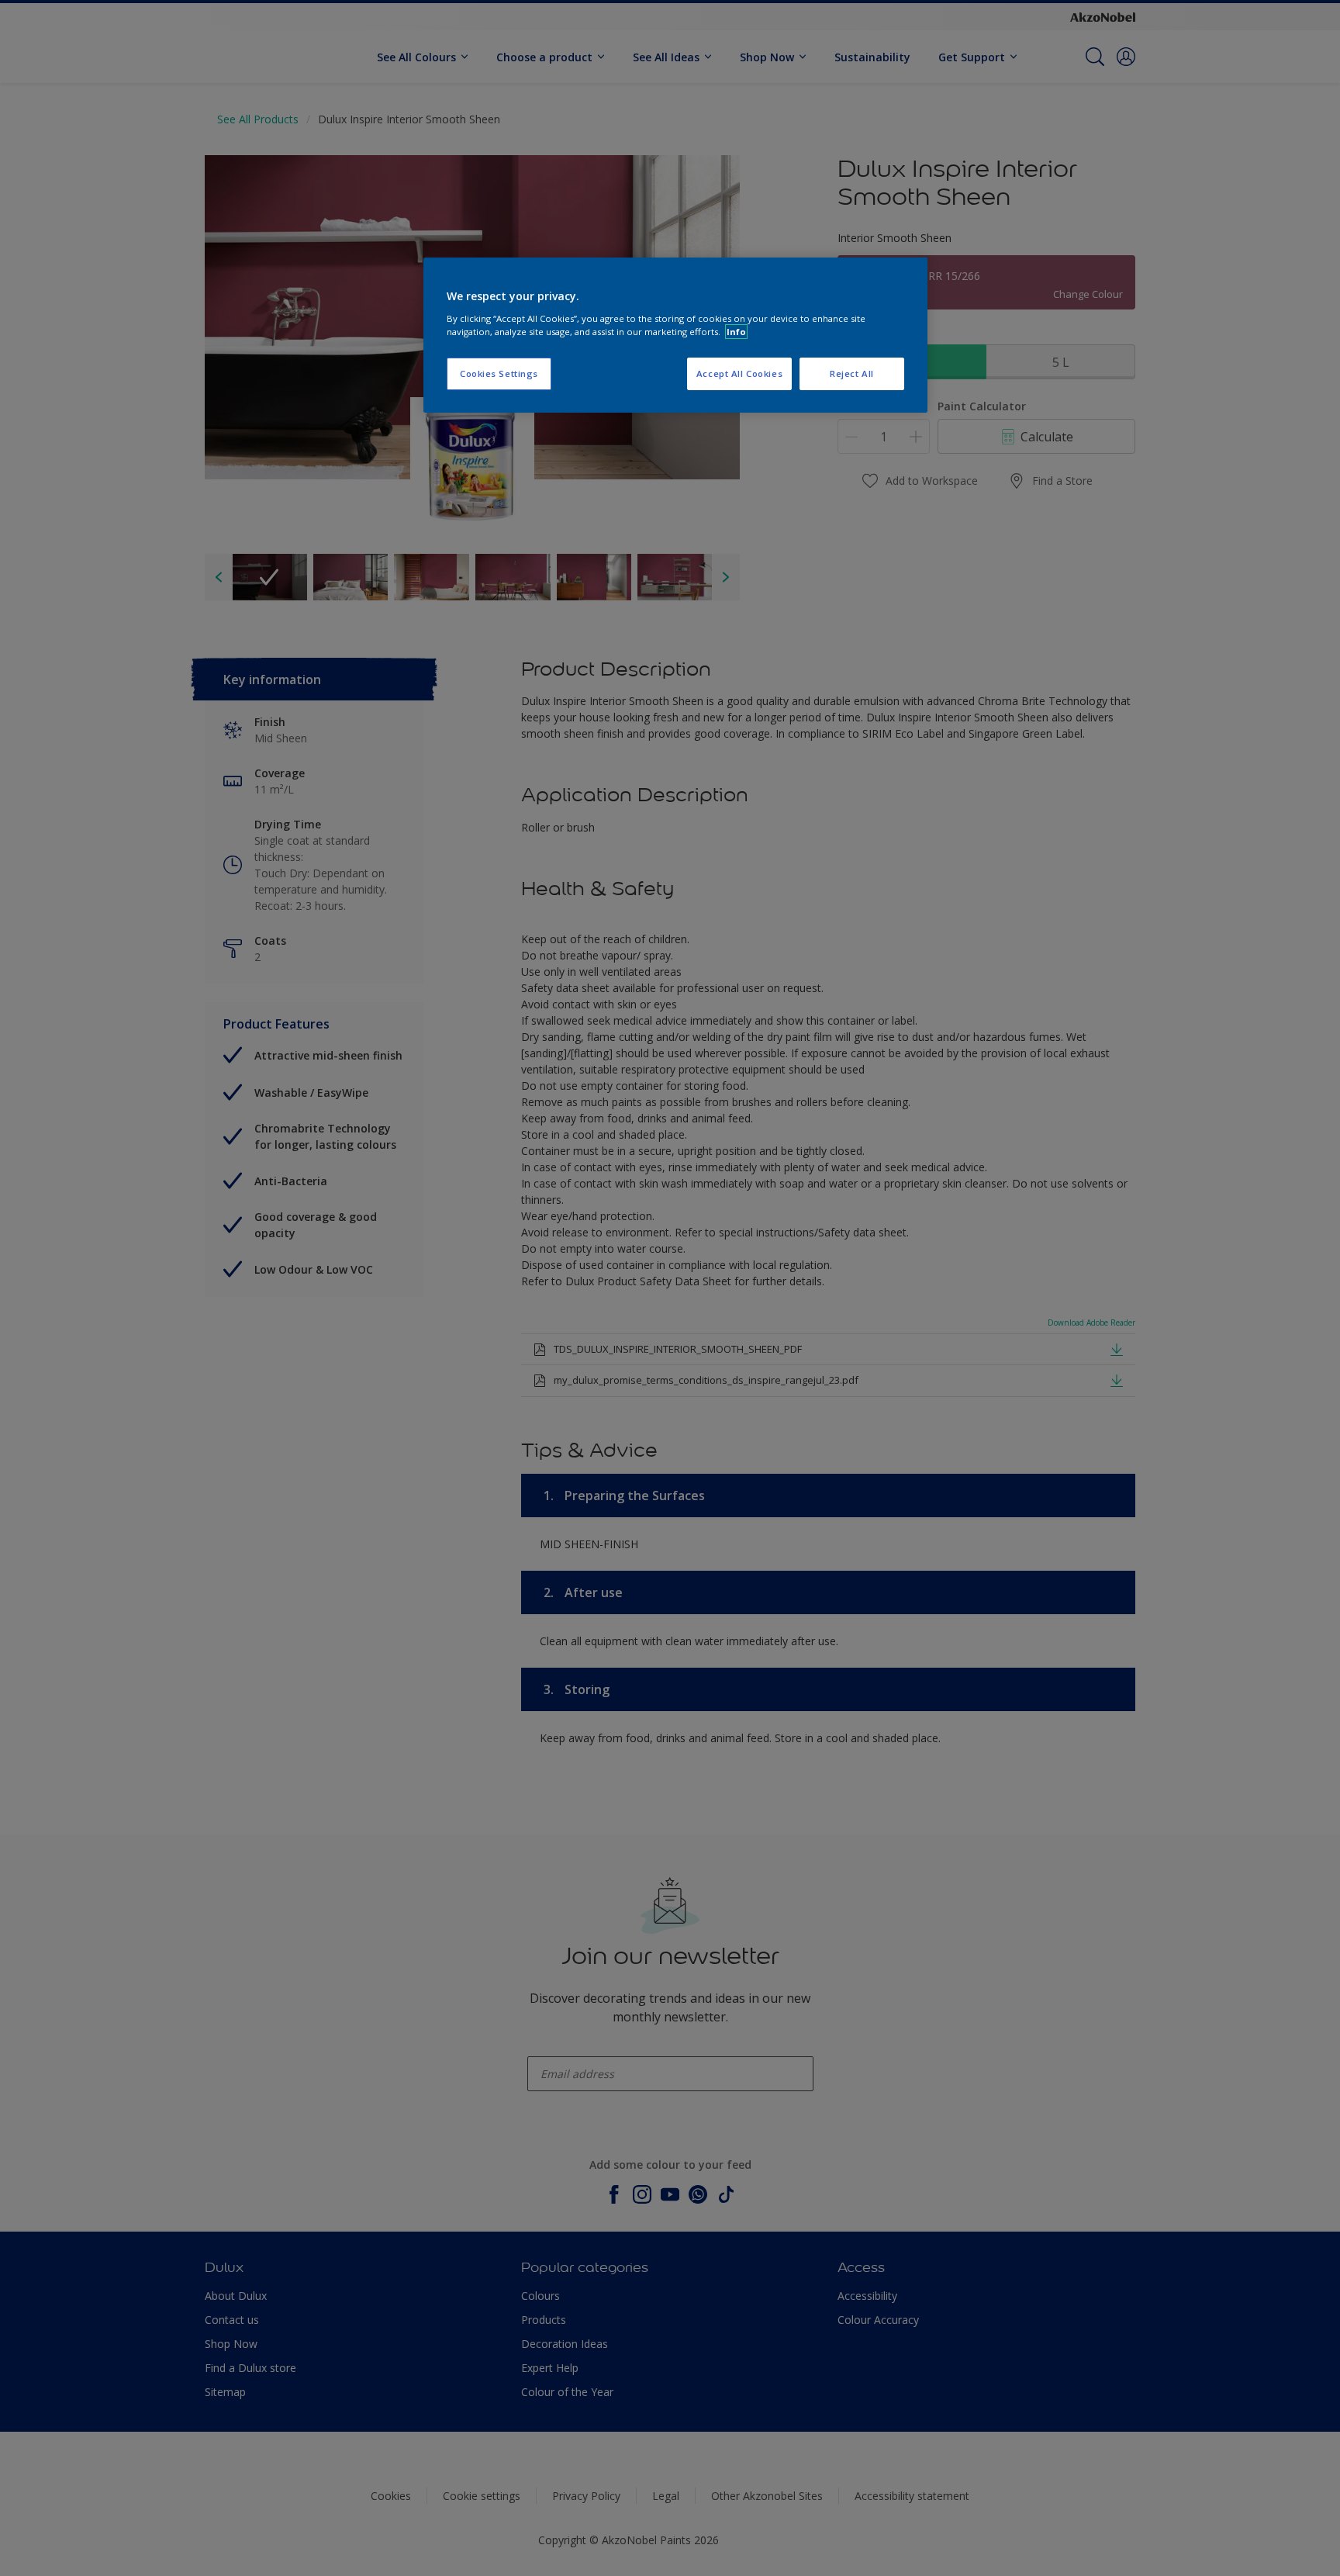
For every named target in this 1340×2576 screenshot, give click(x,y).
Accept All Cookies (739, 373)
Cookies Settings (499, 373)
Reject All (852, 373)
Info (736, 332)
